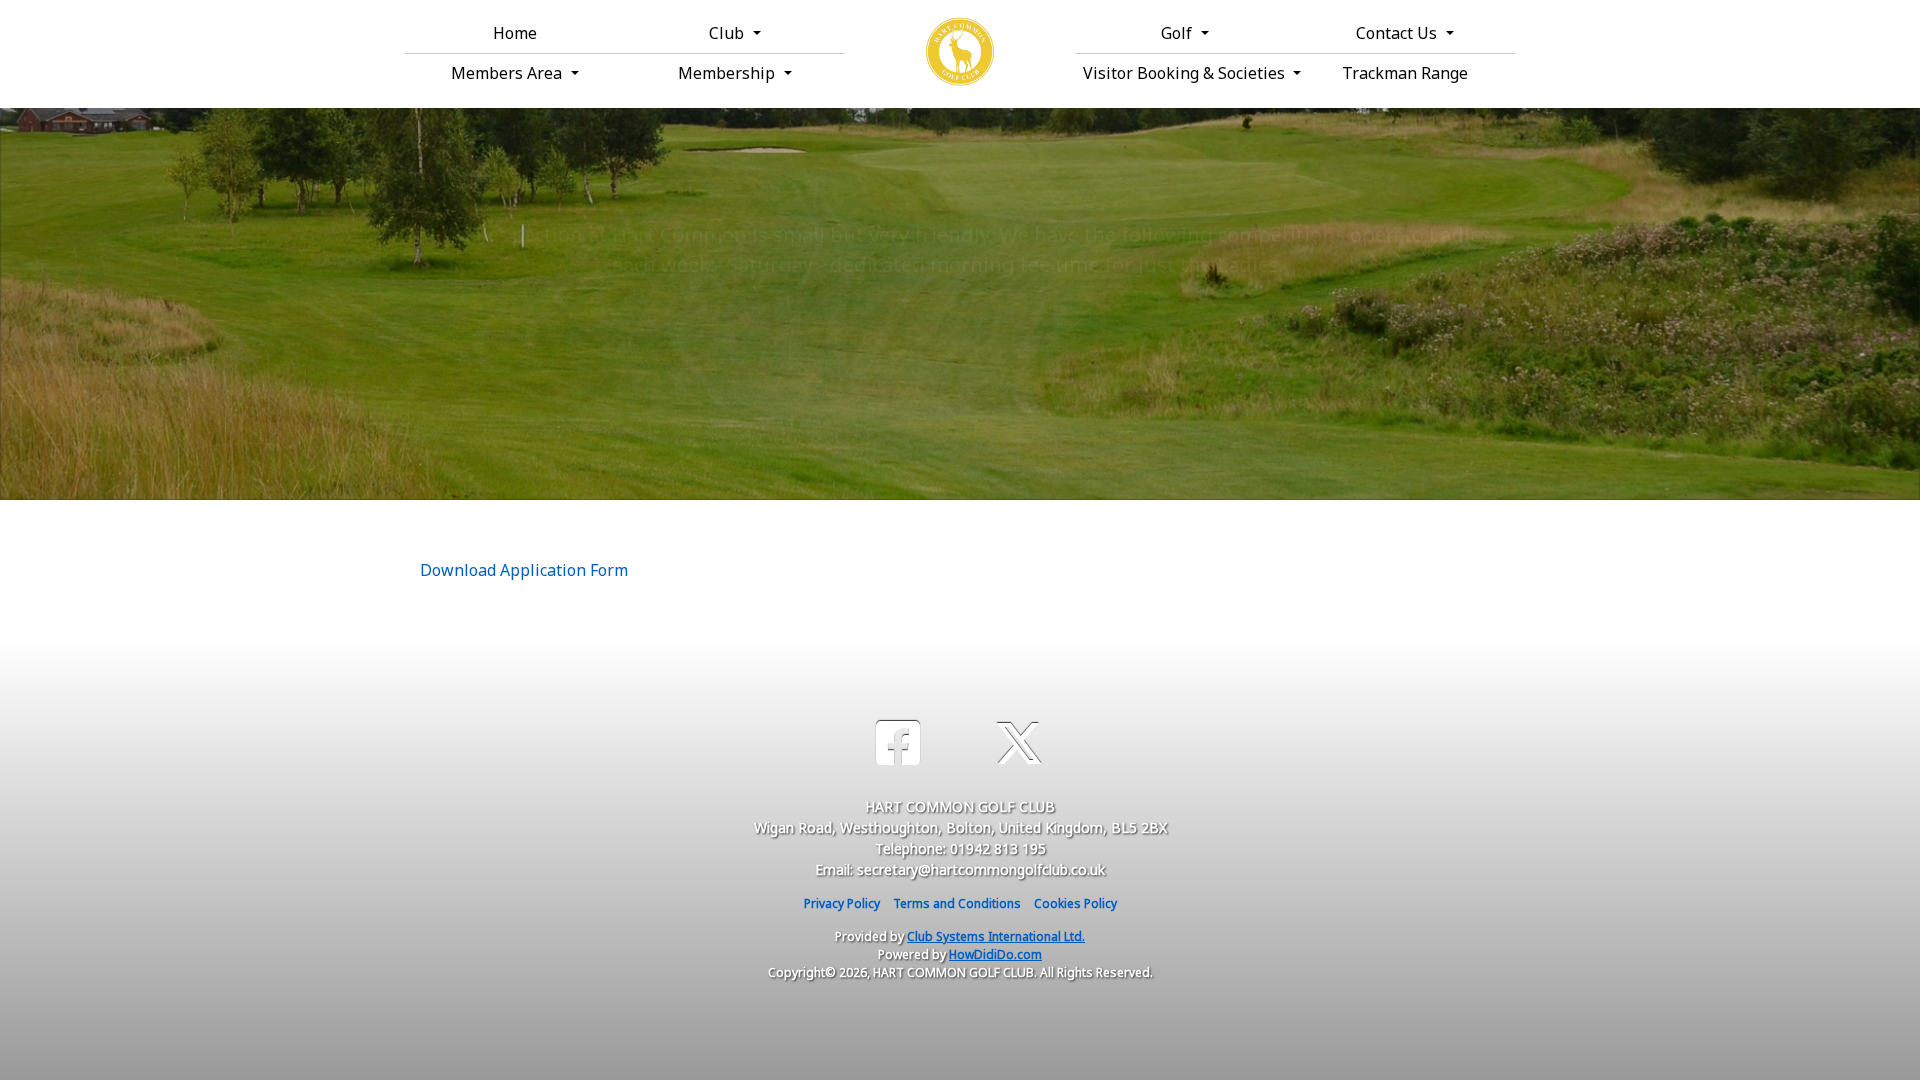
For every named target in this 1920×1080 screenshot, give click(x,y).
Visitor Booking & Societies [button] (1186, 73)
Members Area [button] (508, 73)
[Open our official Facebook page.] (898, 743)
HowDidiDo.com (995, 954)
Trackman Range (1405, 73)
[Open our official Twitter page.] (1019, 743)
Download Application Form (524, 570)
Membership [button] (728, 73)
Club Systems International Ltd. (996, 936)
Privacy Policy (842, 903)
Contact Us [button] (1398, 33)
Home (515, 33)
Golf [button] (1178, 33)
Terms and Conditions (957, 903)
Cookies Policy (1075, 903)
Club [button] (728, 33)
